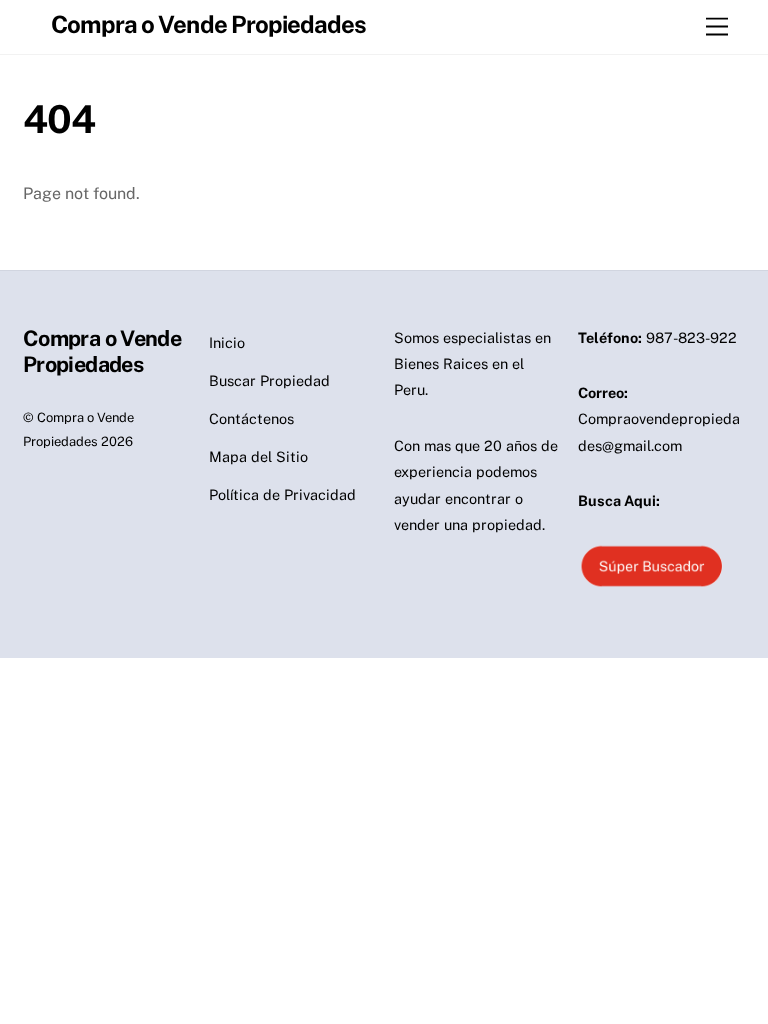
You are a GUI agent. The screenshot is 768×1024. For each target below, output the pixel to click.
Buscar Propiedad (269, 380)
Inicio (227, 342)
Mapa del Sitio (258, 456)
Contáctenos (251, 418)
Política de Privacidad (282, 494)
